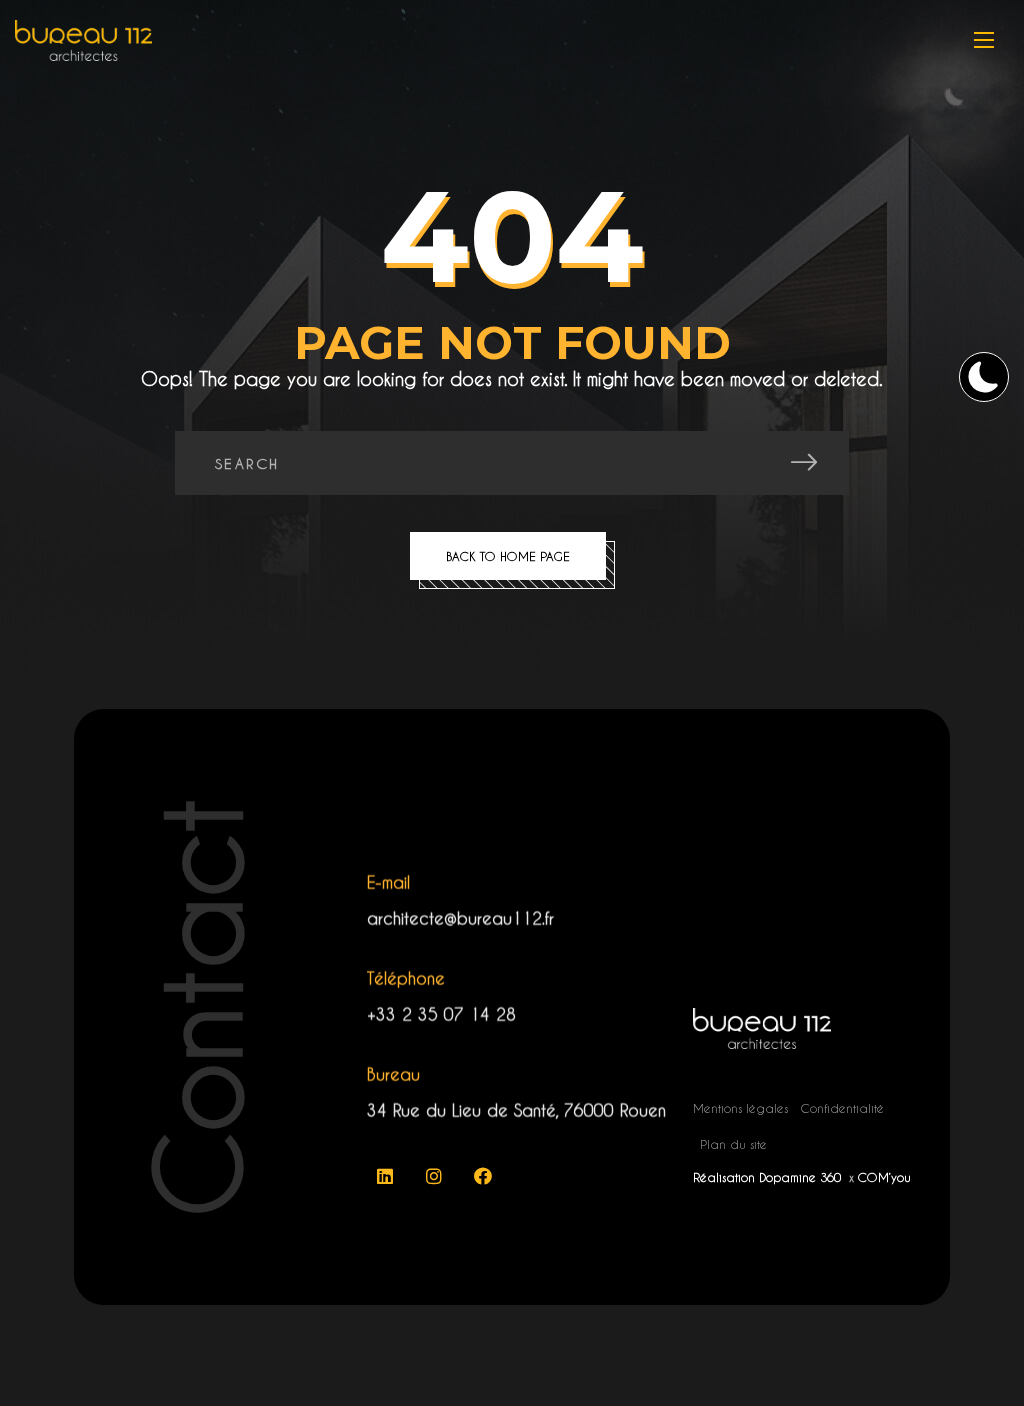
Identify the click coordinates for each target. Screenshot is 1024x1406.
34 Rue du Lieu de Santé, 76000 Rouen (516, 1110)
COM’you (884, 1177)
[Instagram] (434, 1176)
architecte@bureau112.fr (460, 918)
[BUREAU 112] (83, 40)
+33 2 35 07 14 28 (441, 1014)
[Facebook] (483, 1176)
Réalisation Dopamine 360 (769, 1177)
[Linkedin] (385, 1176)
